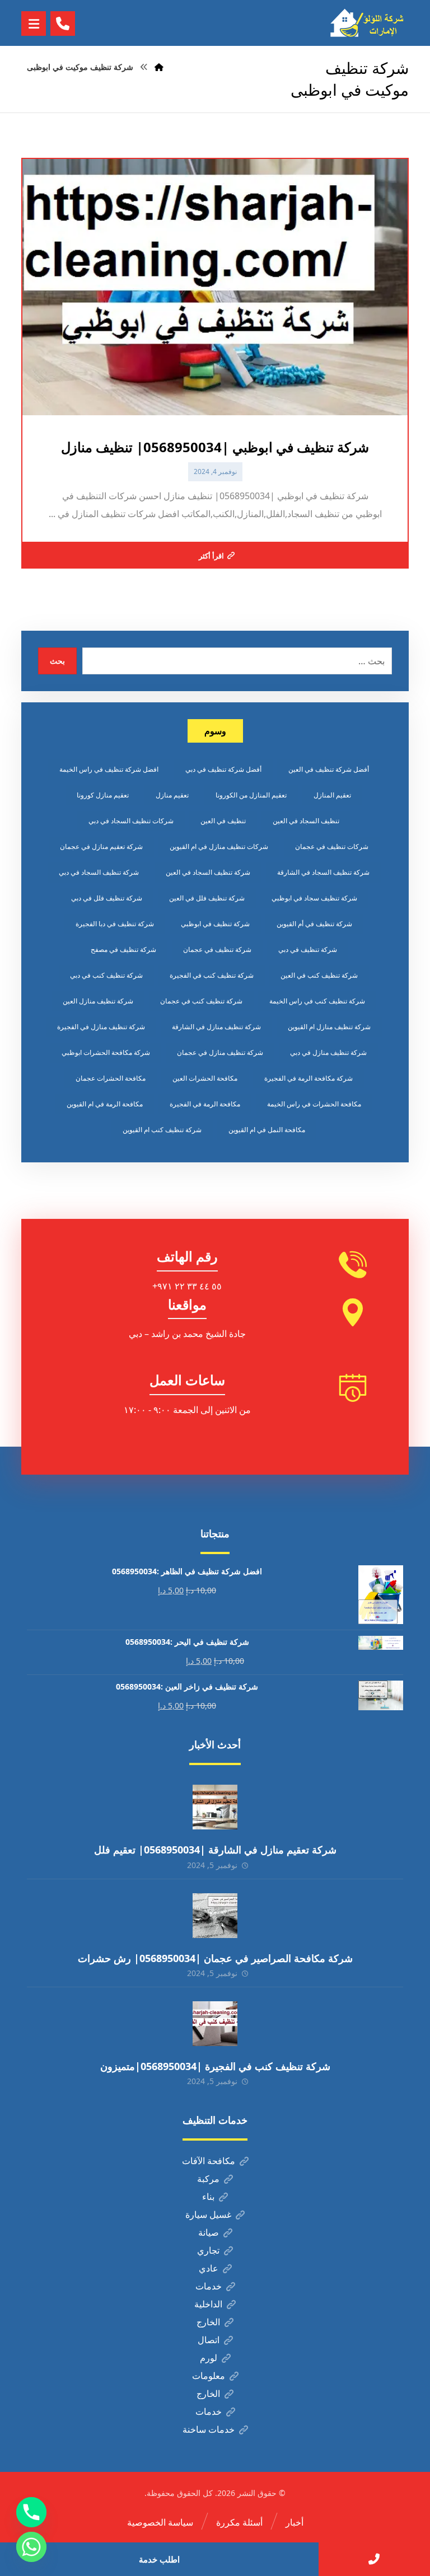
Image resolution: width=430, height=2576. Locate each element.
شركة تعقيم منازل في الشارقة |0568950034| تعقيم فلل (215, 1850)
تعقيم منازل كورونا (103, 795)
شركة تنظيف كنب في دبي (106, 975)
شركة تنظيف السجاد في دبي (99, 872)
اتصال (209, 2340)
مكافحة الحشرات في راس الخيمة (314, 1104)
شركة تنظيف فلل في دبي (107, 898)
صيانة (209, 2232)
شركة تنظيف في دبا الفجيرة (115, 924)
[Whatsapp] (31, 2547)
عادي (209, 2268)
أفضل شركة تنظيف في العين (329, 769)
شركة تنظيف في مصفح (123, 949)
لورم (209, 2358)
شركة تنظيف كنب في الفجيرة (212, 975)
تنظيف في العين (223, 821)
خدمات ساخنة (209, 2429)
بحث (57, 661)
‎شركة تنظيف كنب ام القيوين (162, 1130)
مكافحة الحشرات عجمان (111, 1078)
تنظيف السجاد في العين (306, 821)
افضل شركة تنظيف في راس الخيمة (109, 769)
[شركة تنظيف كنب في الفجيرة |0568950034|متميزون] (215, 2024)
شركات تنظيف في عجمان (332, 846)
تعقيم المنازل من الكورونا (251, 795)
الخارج (208, 2322)
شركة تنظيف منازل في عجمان (220, 1052)
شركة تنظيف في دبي (308, 949)
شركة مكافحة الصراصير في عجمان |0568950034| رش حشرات (215, 1958)
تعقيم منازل (172, 795)
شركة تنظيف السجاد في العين (208, 872)
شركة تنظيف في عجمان (217, 949)
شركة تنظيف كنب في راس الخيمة (317, 1001)
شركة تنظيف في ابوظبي (215, 924)
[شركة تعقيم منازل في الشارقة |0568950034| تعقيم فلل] (215, 1807)
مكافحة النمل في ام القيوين (267, 1130)
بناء (208, 2197)
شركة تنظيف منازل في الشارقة (216, 1027)
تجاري (208, 2250)
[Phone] (31, 2512)
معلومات (209, 2376)
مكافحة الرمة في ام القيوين (105, 1104)
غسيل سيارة (208, 2214)
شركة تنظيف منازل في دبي (328, 1052)
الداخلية (208, 2304)
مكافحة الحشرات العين (205, 1078)
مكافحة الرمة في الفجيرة (205, 1104)
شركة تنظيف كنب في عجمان (201, 1001)
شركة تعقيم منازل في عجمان (101, 846)
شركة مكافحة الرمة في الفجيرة (309, 1078)
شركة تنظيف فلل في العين (207, 898)
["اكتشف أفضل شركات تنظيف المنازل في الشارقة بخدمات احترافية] (370, 23)
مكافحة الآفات (209, 2161)
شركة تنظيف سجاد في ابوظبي (314, 898)
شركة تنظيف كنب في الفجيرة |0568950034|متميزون (215, 2066)
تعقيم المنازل (332, 795)
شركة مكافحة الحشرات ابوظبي (106, 1052)
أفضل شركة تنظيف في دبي (223, 769)
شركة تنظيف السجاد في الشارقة (323, 872)
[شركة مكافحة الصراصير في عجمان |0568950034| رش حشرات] (215, 1916)
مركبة (208, 2179)
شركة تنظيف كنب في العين (319, 975)
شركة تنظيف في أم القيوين (314, 924)
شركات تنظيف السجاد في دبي (131, 821)
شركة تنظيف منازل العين (98, 1001)
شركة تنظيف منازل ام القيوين (329, 1027)
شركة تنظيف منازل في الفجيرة (101, 1027)
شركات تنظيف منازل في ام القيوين (219, 846)
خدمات (209, 2286)
